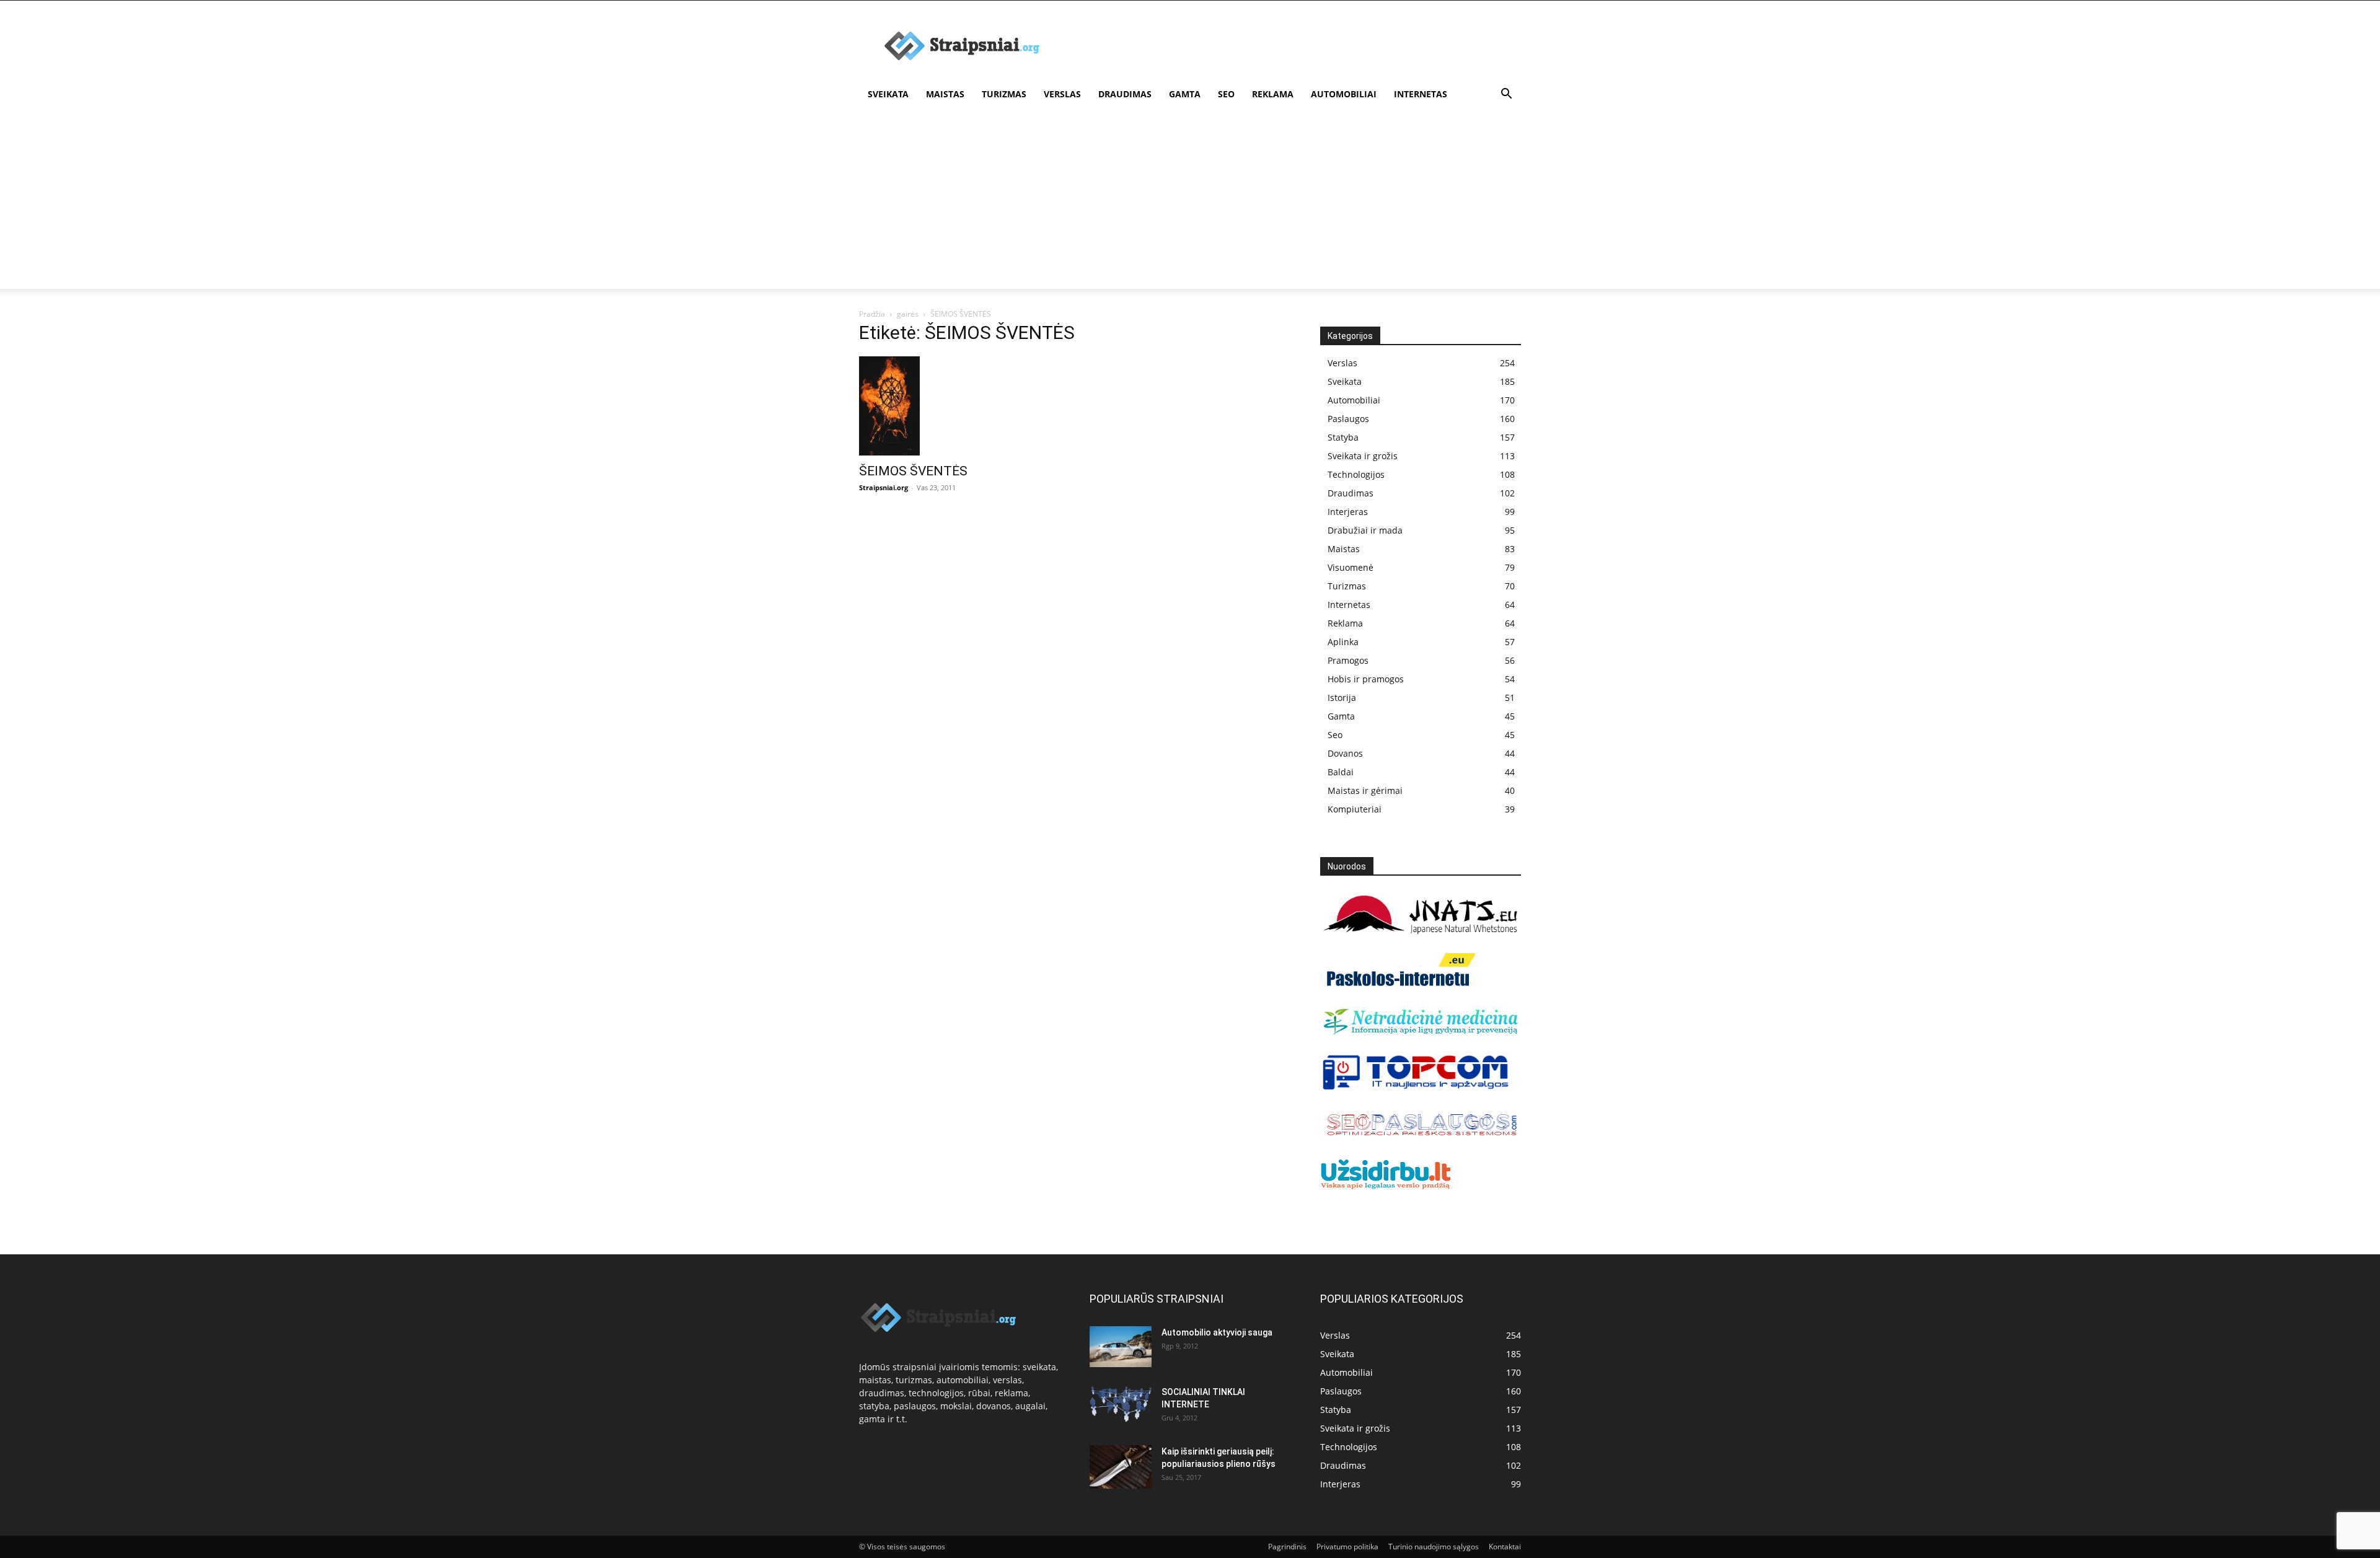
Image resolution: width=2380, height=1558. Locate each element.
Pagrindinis (1287, 1547)
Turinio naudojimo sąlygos (1434, 1547)
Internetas (1421, 94)
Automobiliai (1344, 94)
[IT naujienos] (1416, 1087)
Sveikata (888, 94)
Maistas (945, 94)
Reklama (1273, 94)
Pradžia (872, 314)
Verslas (1062, 94)
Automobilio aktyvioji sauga (1217, 1332)
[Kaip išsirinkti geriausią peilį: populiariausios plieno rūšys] (1121, 1467)
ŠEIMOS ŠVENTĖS (913, 471)
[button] (1506, 95)
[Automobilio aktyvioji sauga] (1121, 1347)
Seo (1226, 94)
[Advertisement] (1190, 202)
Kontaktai (1505, 1547)
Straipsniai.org (884, 487)
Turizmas (1004, 94)
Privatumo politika (1347, 1547)
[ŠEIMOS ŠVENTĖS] (959, 406)
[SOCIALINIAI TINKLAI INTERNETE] (1121, 1404)
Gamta (1185, 94)
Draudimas (1125, 94)
